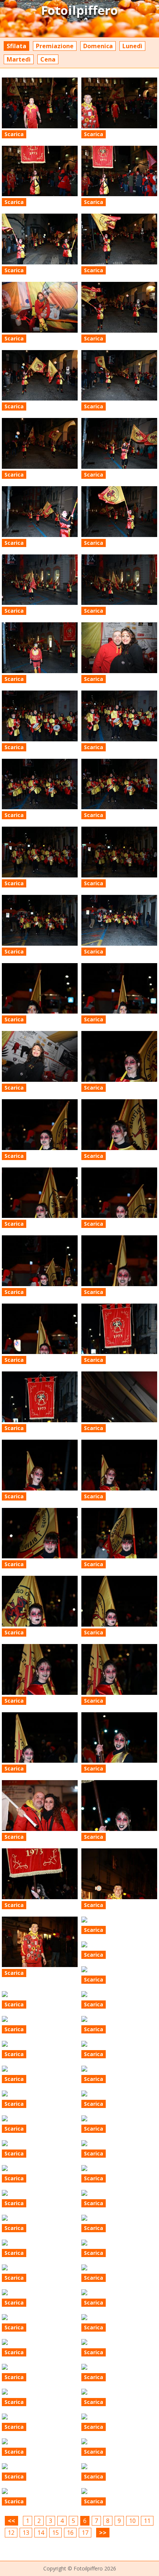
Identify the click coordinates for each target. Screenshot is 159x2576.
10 (132, 2521)
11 (147, 2521)
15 (55, 2533)
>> (103, 2533)
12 (11, 2533)
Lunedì (132, 46)
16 (70, 2533)
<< (11, 2521)
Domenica (98, 46)
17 (85, 2533)
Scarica (14, 134)
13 (26, 2533)
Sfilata (16, 46)
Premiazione (55, 46)
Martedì (19, 59)
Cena (48, 59)
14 (41, 2533)
